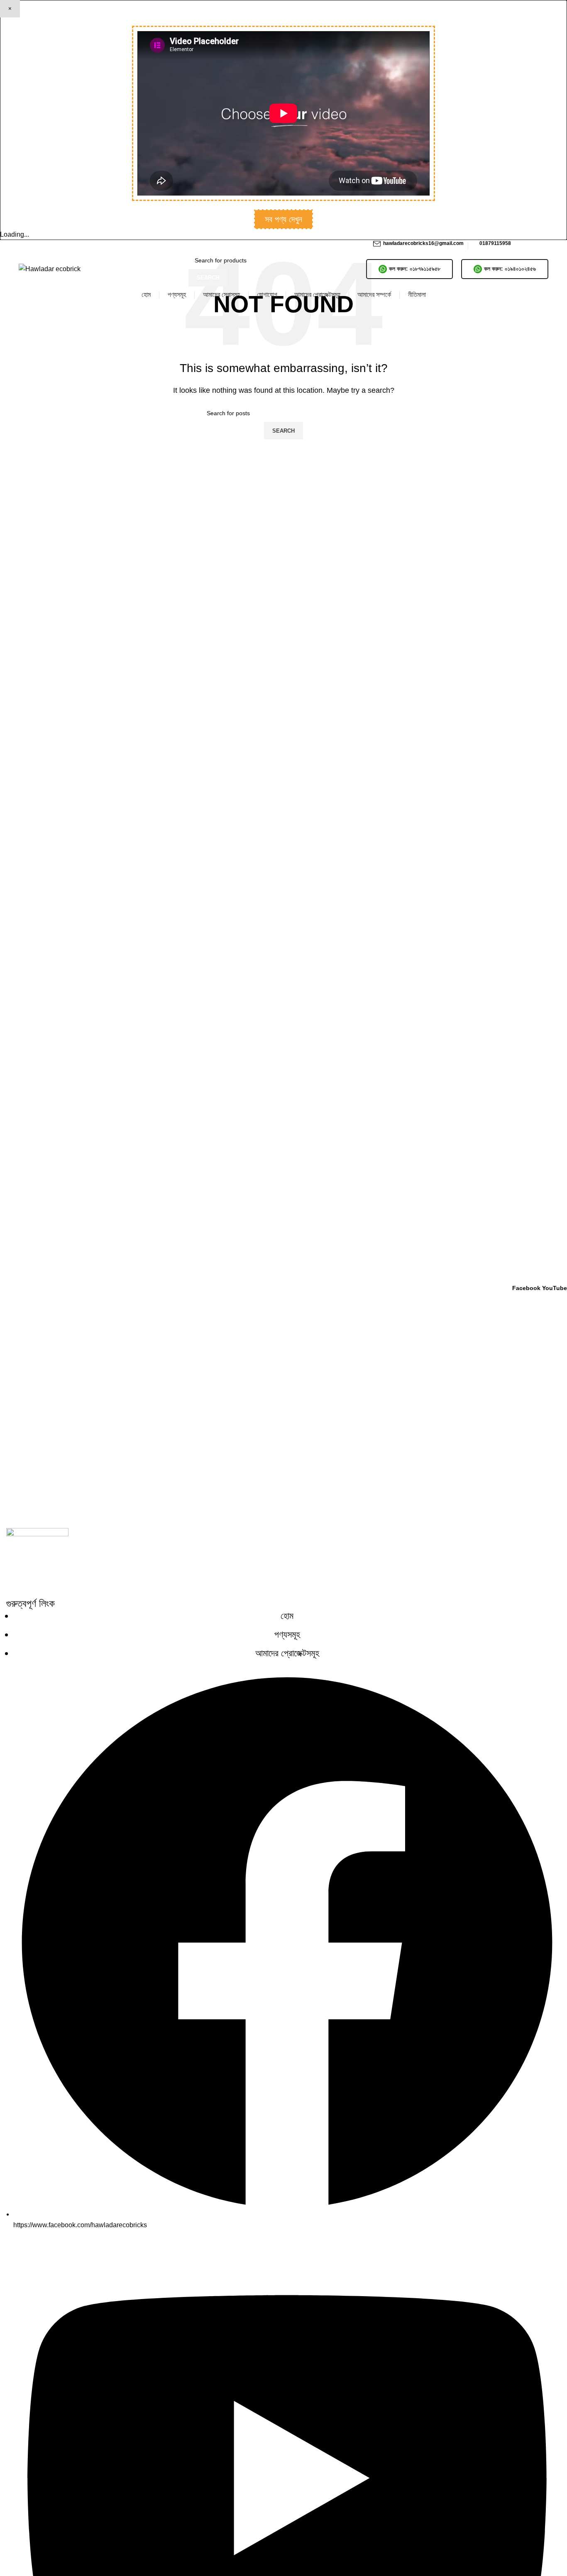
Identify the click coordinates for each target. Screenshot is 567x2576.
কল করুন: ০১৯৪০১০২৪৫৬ (510, 269)
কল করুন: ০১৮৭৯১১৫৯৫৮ (415, 269)
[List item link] (283, 1635)
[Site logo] (50, 268)
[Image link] (37, 1563)
